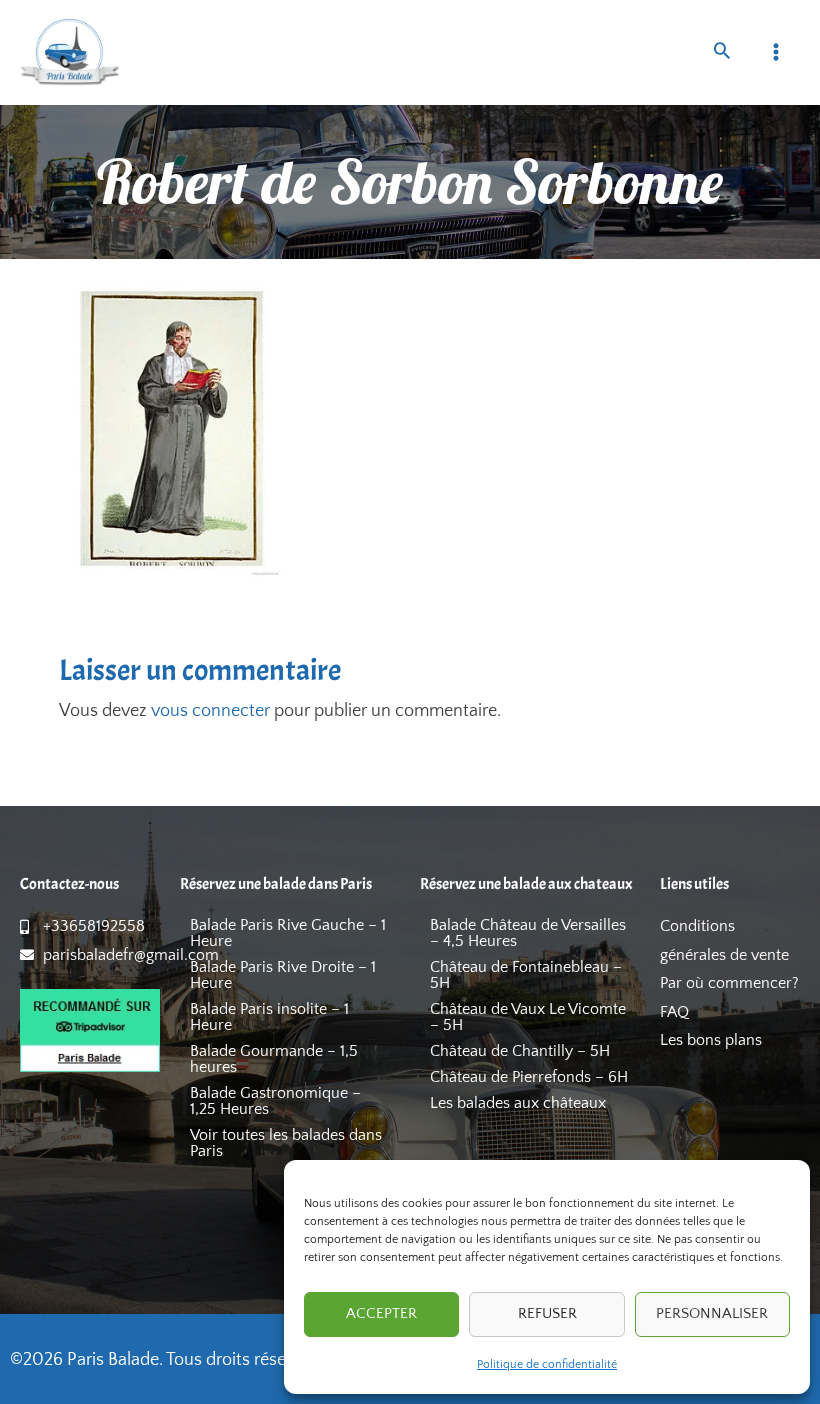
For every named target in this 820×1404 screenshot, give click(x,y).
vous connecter (210, 711)
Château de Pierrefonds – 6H (529, 1077)
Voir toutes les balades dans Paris (286, 1143)
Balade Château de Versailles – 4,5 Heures (528, 933)
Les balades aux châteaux (518, 1103)
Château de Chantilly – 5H (520, 1051)
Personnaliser (712, 1313)
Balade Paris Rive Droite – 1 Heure (283, 975)
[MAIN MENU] (776, 52)
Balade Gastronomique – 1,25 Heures (275, 1101)
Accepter (381, 1313)
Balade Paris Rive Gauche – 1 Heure (288, 933)
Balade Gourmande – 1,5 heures (274, 1059)
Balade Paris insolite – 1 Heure (269, 1017)
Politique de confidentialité (547, 1364)
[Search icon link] (722, 53)
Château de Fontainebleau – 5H (526, 975)
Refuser (547, 1313)
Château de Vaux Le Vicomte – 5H (528, 1017)
